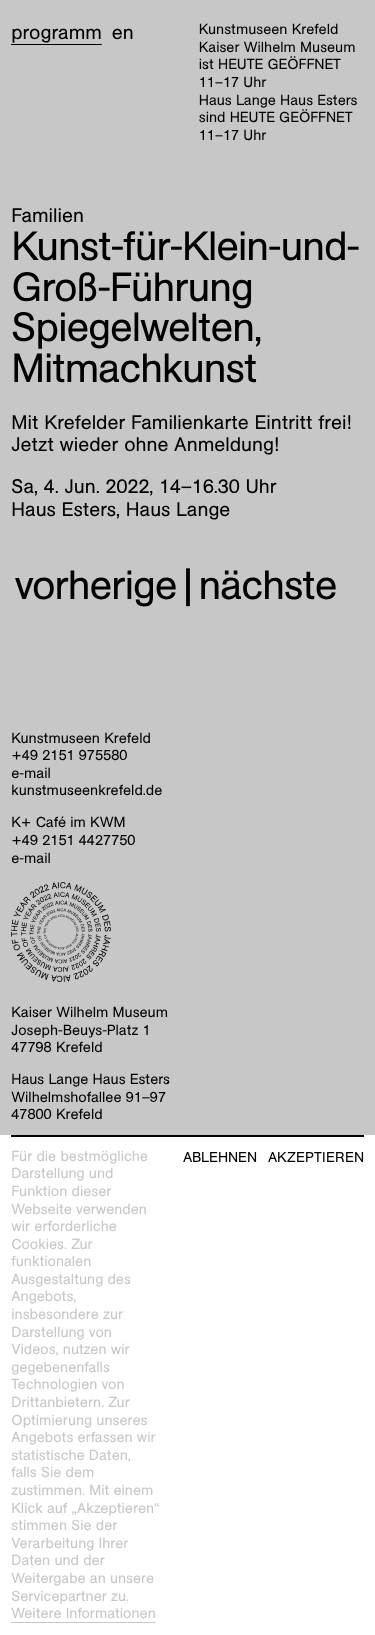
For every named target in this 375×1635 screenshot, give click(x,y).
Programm (56, 33)
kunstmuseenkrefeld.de (86, 791)
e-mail (31, 774)
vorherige (95, 585)
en (123, 33)
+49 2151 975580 (69, 756)
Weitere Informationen (83, 1614)
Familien (47, 216)
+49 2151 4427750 (73, 841)
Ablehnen (220, 1157)
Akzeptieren (316, 1157)
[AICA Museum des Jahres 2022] (187, 932)
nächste (268, 585)
